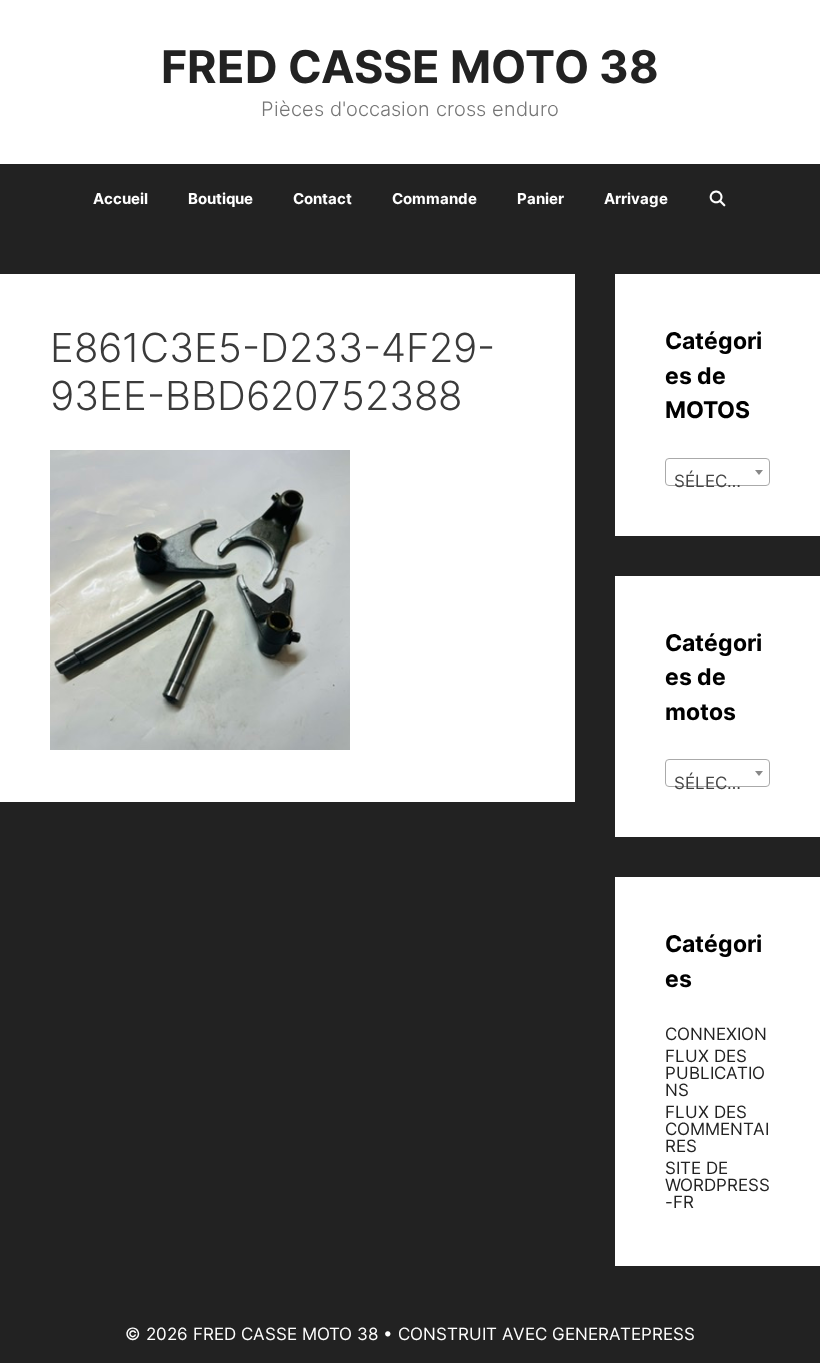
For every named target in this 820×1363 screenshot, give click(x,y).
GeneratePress (623, 1334)
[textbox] (717, 481)
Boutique (220, 198)
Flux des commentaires (717, 1129)
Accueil (120, 198)
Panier (540, 198)
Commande (434, 198)
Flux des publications (715, 1073)
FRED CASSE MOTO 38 (410, 66)
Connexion (716, 1034)
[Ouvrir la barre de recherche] (717, 199)
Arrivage (636, 198)
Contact (322, 198)
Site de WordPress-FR (717, 1185)
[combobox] (717, 472)
